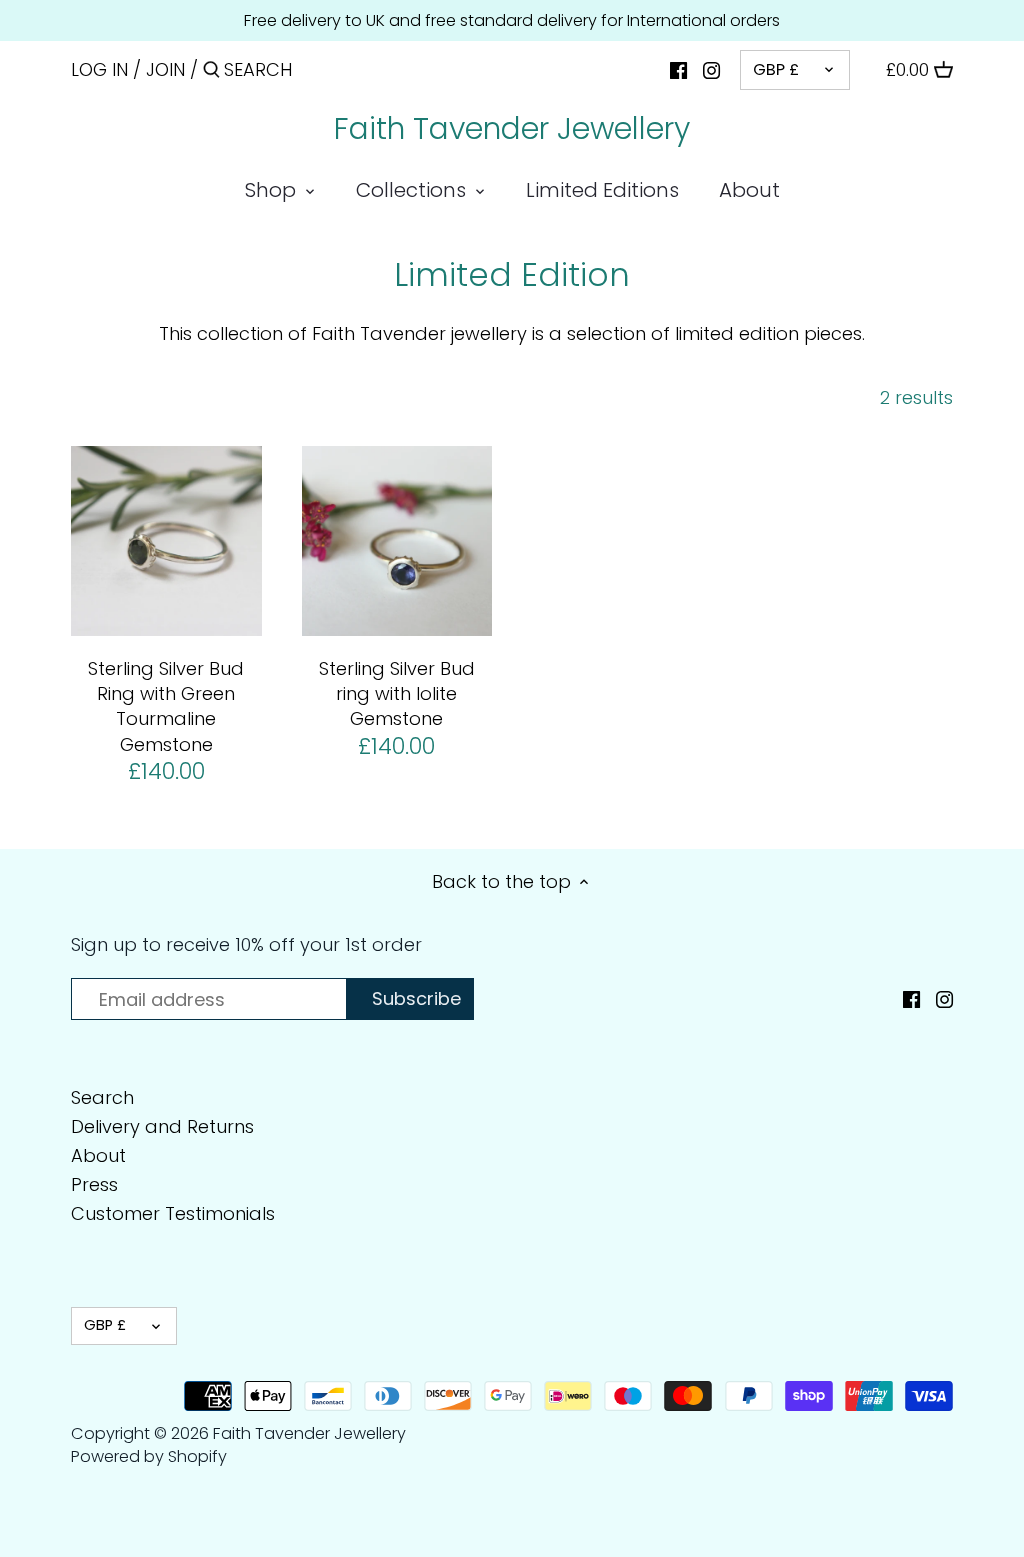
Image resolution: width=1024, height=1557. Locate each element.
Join (165, 69)
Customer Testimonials (173, 1213)
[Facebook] (678, 69)
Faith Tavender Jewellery (512, 129)
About (98, 1155)
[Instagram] (711, 69)
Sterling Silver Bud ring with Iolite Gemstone (397, 693)
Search (102, 1097)
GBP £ (776, 69)
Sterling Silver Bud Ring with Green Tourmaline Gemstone (166, 706)
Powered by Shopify (149, 1456)
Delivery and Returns (162, 1126)
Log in (99, 69)
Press (94, 1184)
